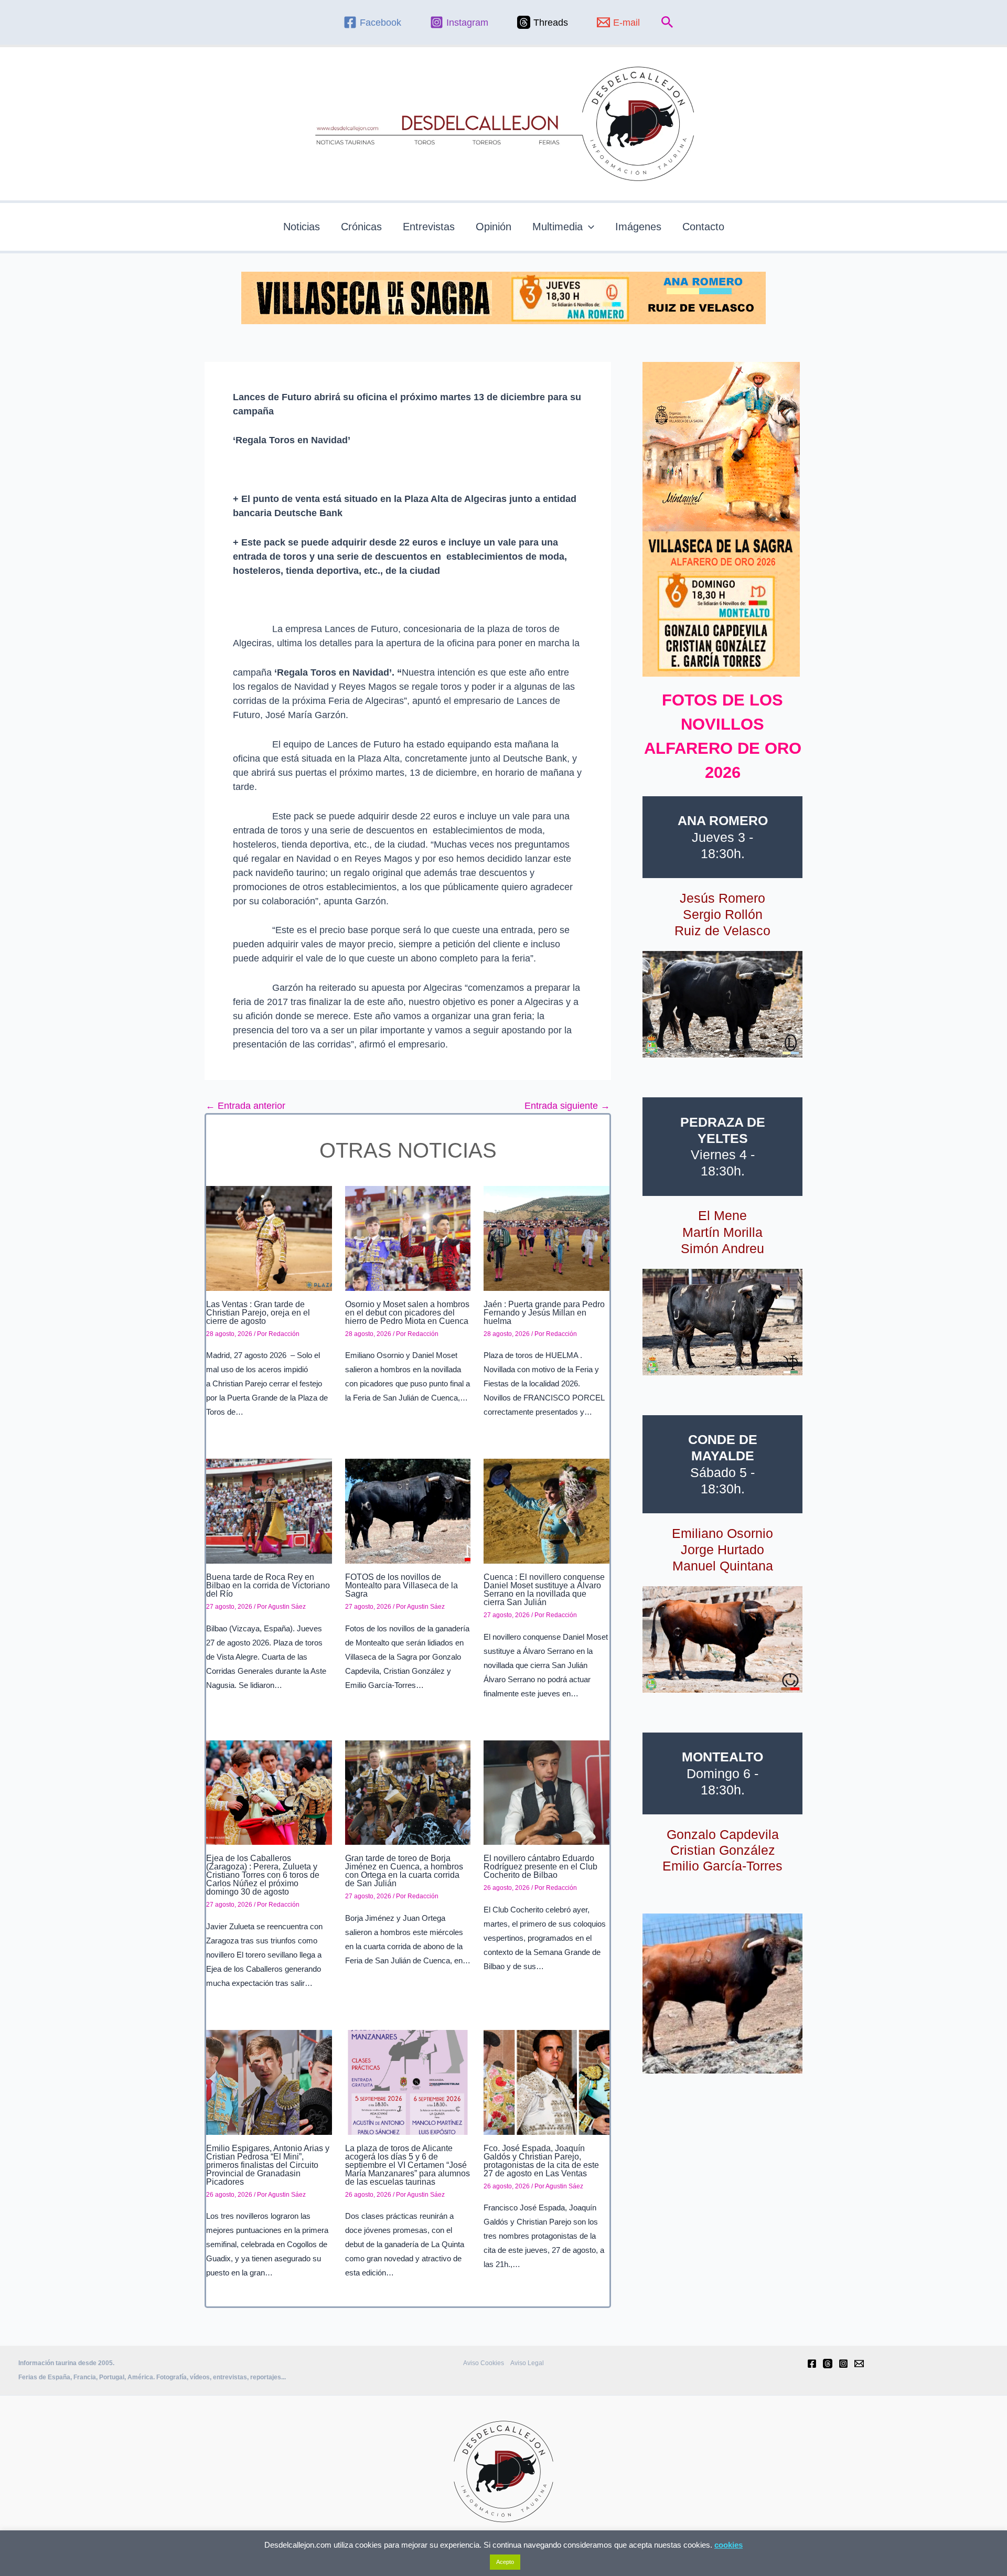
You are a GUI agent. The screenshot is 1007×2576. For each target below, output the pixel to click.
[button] (667, 23)
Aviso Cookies (484, 2363)
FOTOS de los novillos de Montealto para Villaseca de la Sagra (401, 1585)
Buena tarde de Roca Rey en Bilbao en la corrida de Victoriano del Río (268, 1585)
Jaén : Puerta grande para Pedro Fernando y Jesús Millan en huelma (544, 1313)
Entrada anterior (245, 1106)
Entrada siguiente (567, 1106)
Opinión (494, 227)
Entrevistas (429, 227)
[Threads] (828, 2364)
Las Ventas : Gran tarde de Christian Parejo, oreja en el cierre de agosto (258, 1313)
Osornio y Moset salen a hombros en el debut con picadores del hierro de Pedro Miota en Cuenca (407, 1313)
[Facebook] (812, 2364)
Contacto (703, 227)
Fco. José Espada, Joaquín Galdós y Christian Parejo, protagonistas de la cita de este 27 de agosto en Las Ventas (541, 2161)
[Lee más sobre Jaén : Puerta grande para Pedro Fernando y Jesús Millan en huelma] (547, 1238)
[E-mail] (859, 2364)
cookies (729, 2545)
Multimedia (558, 227)
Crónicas (361, 227)
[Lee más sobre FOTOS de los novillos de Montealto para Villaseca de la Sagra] (408, 1511)
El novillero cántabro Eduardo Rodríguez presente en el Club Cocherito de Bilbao (540, 1867)
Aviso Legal (527, 2363)
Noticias (302, 227)
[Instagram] (843, 2364)
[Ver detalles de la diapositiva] (722, 1004)
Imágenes (638, 227)
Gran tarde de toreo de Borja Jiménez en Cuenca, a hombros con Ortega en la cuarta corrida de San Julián (404, 1871)
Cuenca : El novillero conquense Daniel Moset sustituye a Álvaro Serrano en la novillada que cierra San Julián (544, 1590)
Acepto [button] (505, 2562)
